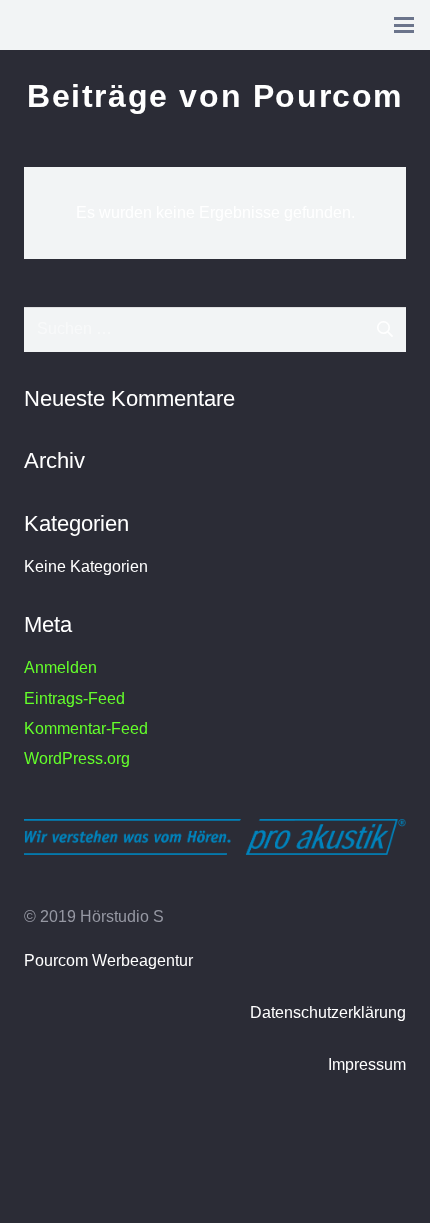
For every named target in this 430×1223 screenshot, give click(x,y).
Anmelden (60, 667)
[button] (404, 25)
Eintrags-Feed (74, 698)
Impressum (367, 1064)
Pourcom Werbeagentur (108, 960)
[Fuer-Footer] (215, 837)
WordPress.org (77, 758)
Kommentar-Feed (86, 728)
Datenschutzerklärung (328, 1012)
